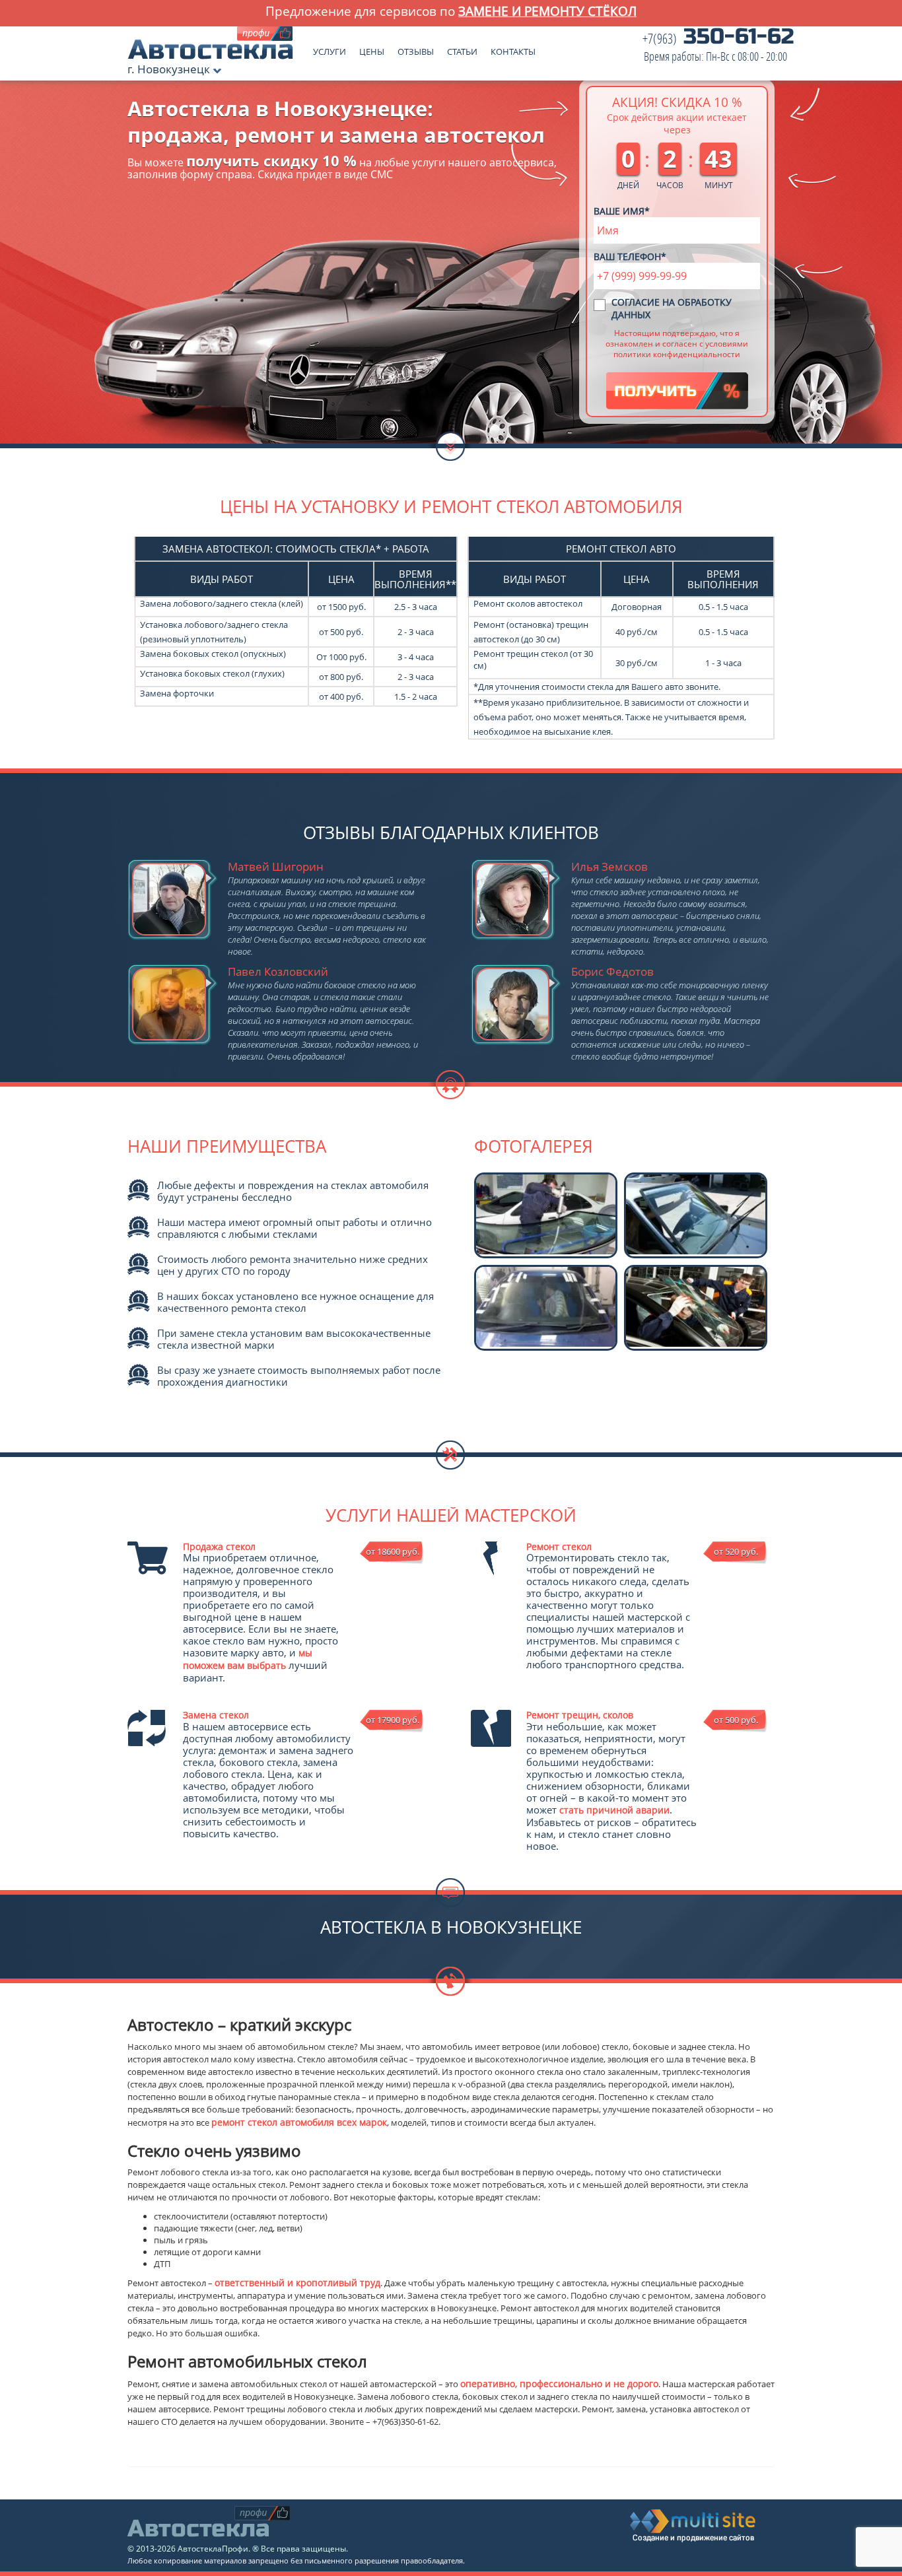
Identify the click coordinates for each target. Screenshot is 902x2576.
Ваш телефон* (630, 256)
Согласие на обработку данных (672, 308)
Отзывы (416, 49)
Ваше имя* (622, 211)
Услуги (330, 49)
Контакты (513, 49)
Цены (372, 49)
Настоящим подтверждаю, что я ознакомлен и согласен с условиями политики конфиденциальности (677, 343)
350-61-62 (718, 48)
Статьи (462, 49)
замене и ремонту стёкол (547, 11)
